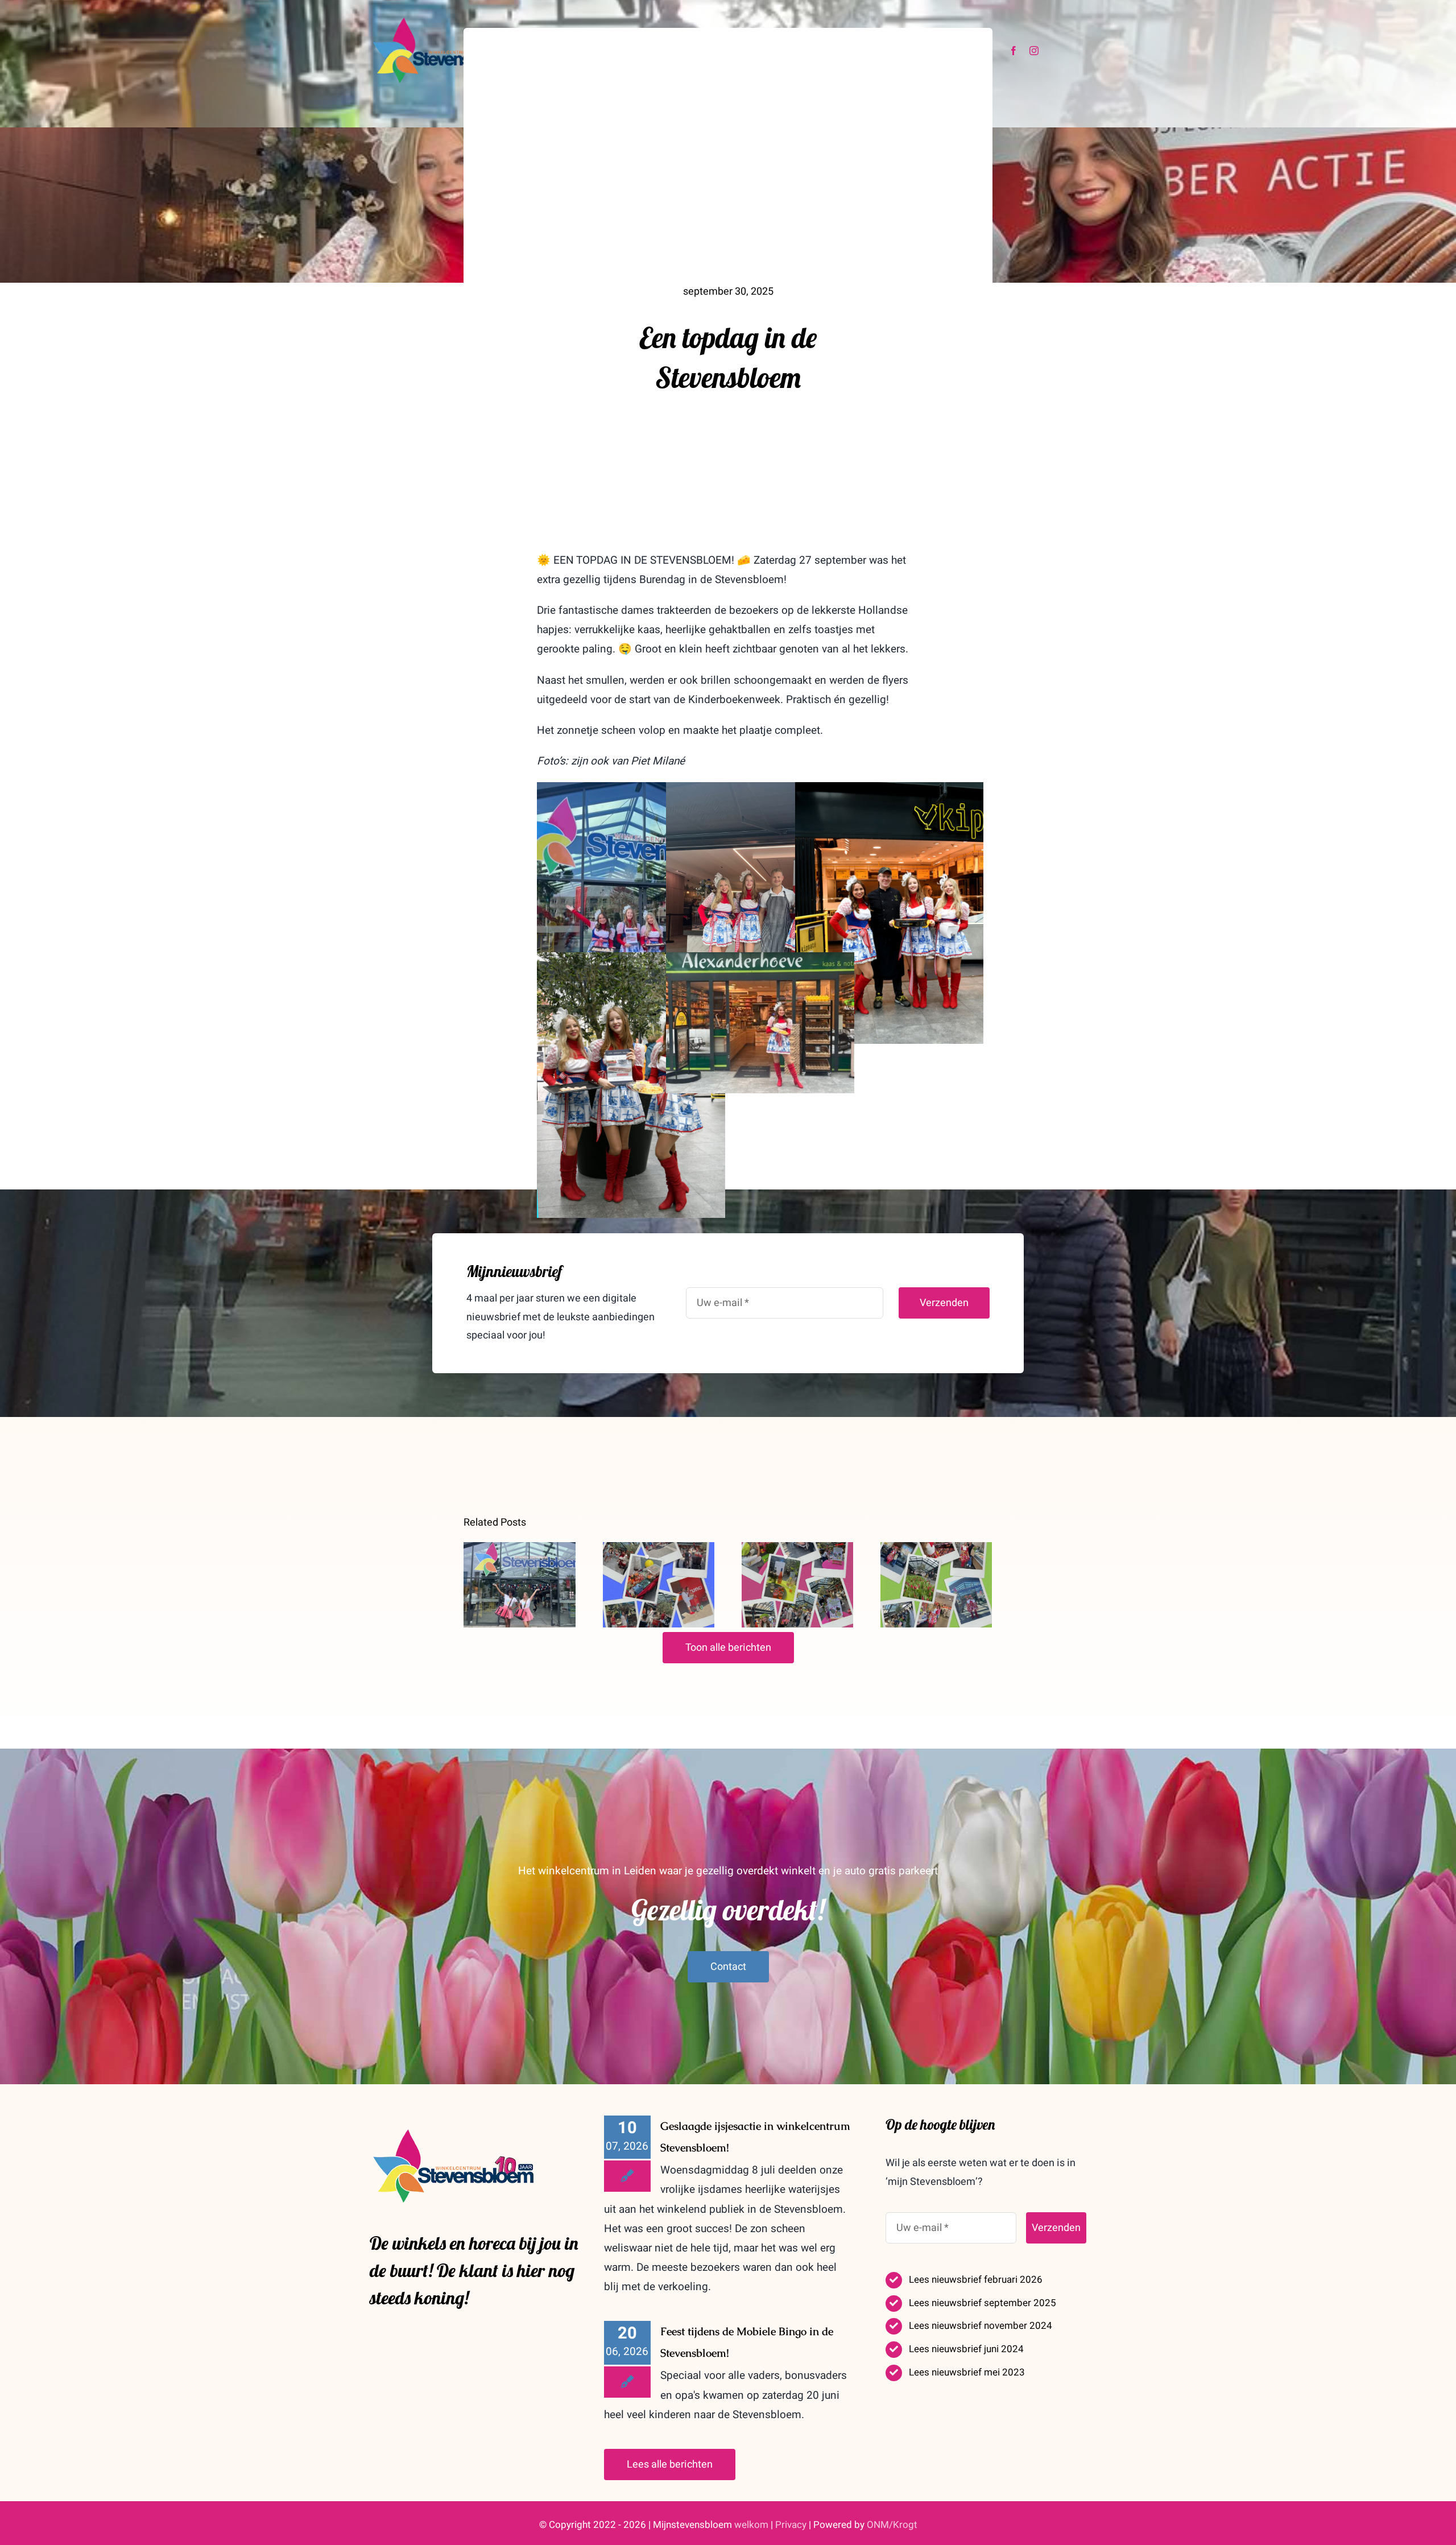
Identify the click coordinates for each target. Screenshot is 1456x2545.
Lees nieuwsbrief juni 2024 (966, 2349)
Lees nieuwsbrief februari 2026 (976, 2280)
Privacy (791, 2525)
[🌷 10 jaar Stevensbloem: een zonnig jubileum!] (936, 1585)
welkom (751, 2525)
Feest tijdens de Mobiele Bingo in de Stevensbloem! (658, 1549)
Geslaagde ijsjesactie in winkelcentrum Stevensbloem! (520, 1549)
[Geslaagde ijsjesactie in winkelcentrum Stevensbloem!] (519, 1585)
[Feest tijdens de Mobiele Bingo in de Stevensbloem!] (659, 1585)
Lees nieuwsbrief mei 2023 (967, 2372)
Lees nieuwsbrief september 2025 (983, 2303)
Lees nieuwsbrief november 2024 (981, 2326)
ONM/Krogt (892, 2525)
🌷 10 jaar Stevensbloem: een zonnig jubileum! (936, 1549)
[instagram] (1034, 51)
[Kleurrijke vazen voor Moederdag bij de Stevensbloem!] (797, 1585)
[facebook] (1014, 51)
